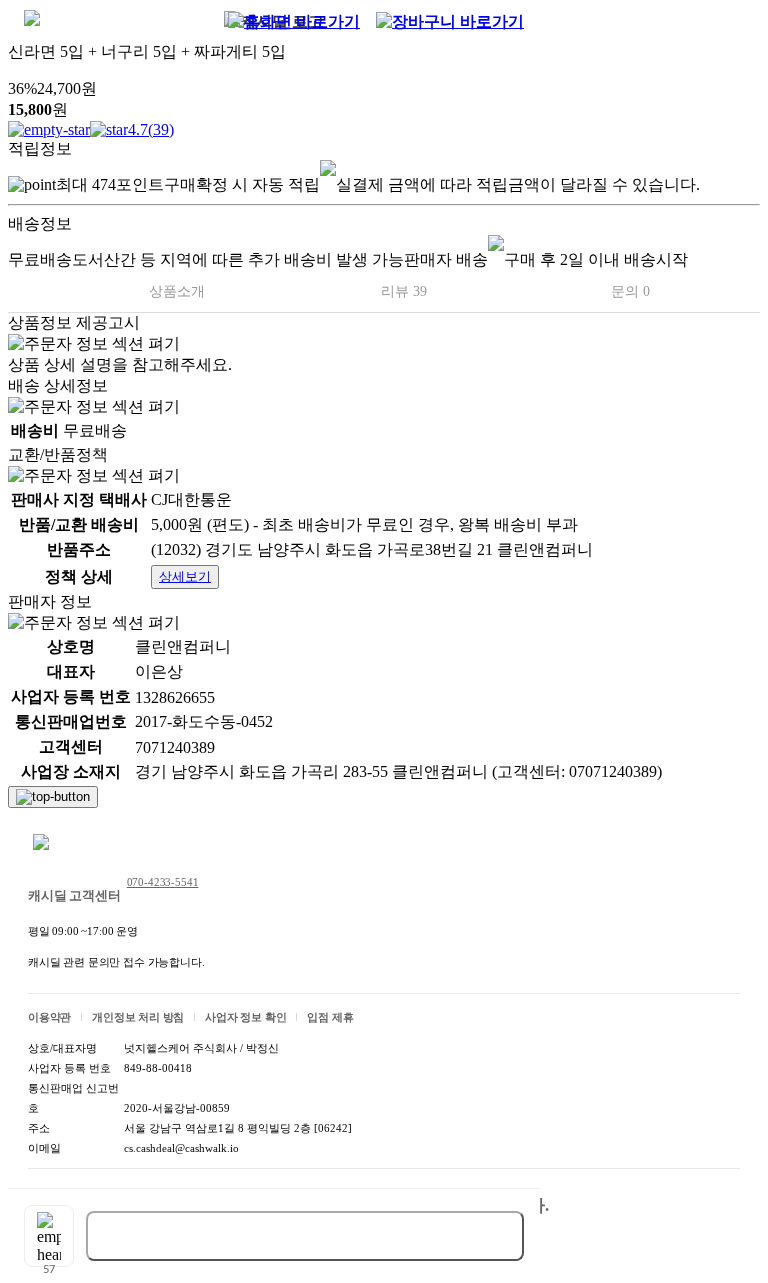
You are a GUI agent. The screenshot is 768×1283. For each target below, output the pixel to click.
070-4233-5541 (163, 882)
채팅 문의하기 (94, 844)
